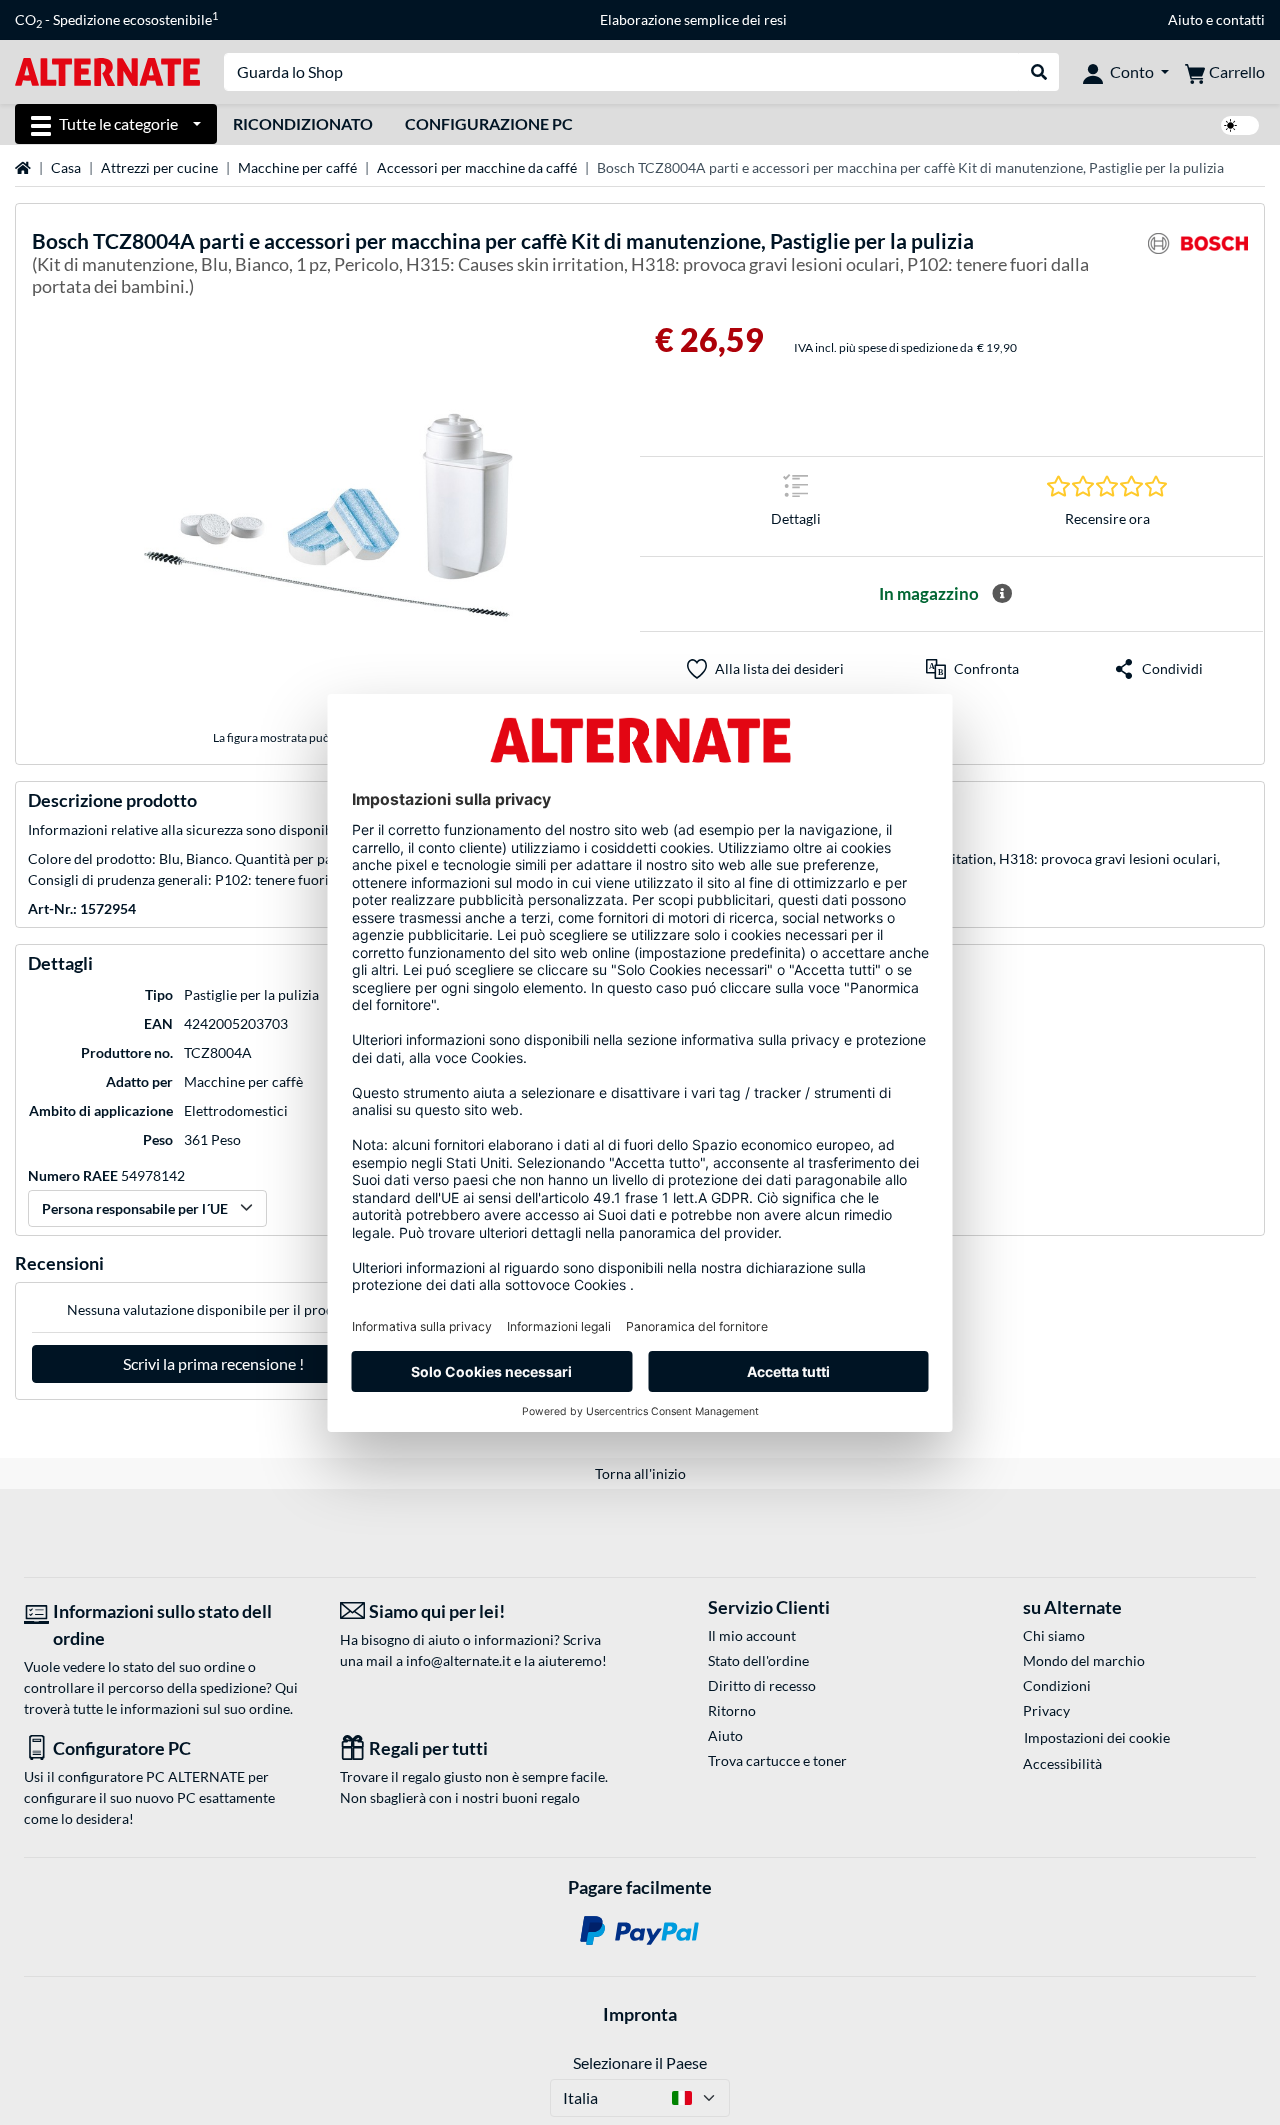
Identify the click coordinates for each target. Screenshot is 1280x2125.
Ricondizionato (303, 123)
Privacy (1046, 1710)
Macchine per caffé (297, 167)
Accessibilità (1062, 1763)
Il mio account (752, 1635)
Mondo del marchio (1084, 1660)
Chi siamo (1054, 1635)
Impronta (640, 2014)
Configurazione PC (489, 123)
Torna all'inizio (640, 1473)
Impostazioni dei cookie (1097, 1737)
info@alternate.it (458, 1660)
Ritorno (732, 1710)
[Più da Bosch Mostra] (1198, 266)
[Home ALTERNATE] (107, 70)
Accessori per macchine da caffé (477, 167)
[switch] (1240, 125)
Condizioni (1057, 1685)
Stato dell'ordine (758, 1660)
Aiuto (1185, 19)
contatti (1240, 19)
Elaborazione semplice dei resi (693, 19)
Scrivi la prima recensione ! (213, 1363)
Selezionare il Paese (640, 2062)
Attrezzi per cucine (159, 167)
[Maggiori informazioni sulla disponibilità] (1002, 594)
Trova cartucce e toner (777, 1760)
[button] (972, 669)
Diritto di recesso (762, 1685)
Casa (66, 167)
